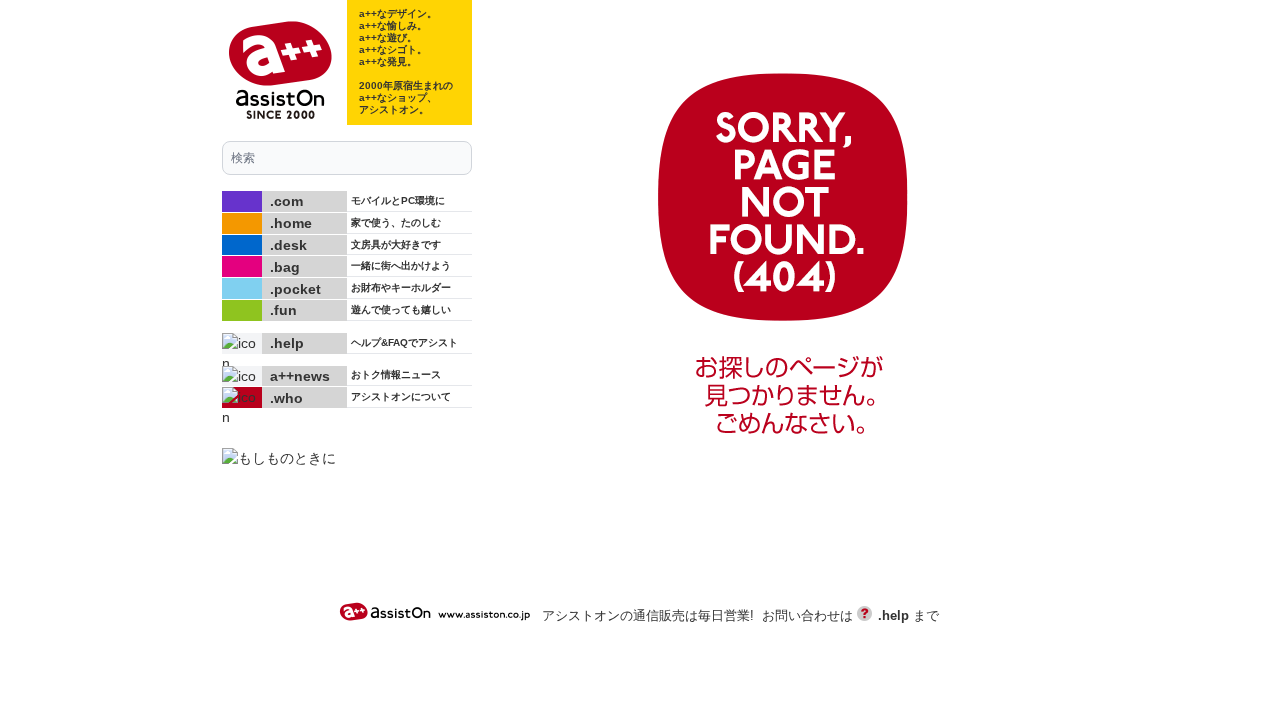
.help (893, 616)
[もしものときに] (347, 458)
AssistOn (438, 611)
